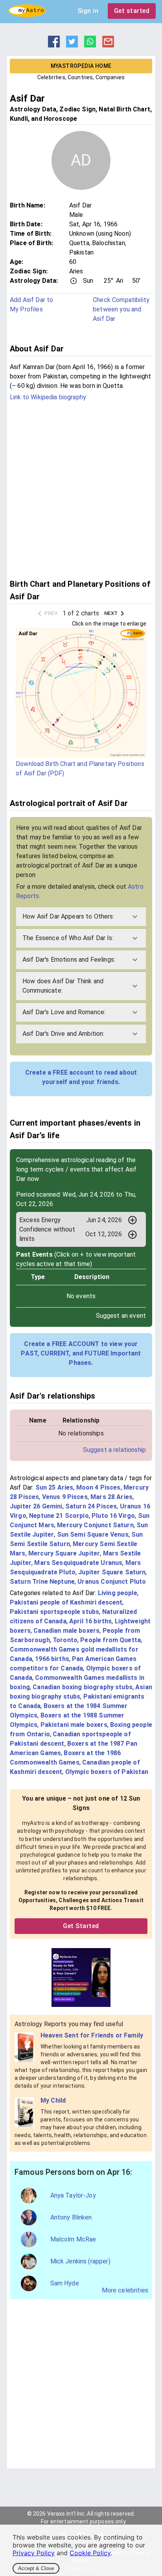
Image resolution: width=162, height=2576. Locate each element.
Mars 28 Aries (111, 1497)
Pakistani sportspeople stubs (54, 1612)
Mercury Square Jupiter (64, 1553)
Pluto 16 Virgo (113, 1516)
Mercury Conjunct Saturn (95, 1525)
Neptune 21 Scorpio (59, 1516)
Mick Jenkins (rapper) (80, 2261)
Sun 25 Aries (54, 1487)
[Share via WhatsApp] (90, 45)
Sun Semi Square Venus (93, 1535)
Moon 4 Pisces (98, 1487)
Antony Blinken (71, 2217)
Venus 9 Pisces (65, 1497)
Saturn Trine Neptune (42, 1582)
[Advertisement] (81, 489)
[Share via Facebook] (54, 45)
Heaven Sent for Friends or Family (92, 2035)
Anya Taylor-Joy (73, 2195)
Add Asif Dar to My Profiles (31, 305)
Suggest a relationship (114, 1450)
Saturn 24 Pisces (91, 1506)
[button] (81, 917)
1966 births (52, 1659)
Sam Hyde (65, 2283)
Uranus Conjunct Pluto (112, 1582)
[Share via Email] (108, 45)
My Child (53, 2100)
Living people (118, 1593)
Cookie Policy (90, 2553)
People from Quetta (110, 1640)
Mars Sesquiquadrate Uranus (78, 1563)
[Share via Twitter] (72, 45)
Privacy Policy (34, 2553)
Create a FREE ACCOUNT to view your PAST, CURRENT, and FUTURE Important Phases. (81, 1353)
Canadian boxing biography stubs (83, 1687)
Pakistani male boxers (74, 1725)
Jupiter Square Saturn (112, 1572)
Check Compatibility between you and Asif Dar (121, 309)
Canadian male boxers (66, 1631)
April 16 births (90, 1621)
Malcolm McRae (73, 2239)
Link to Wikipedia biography (48, 397)
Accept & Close (36, 2568)
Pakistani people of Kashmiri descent (66, 1602)
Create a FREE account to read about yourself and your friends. (81, 1077)
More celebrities (125, 2290)
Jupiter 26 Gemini (36, 1506)
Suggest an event (121, 1316)
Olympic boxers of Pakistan (107, 1772)
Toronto (65, 1640)
